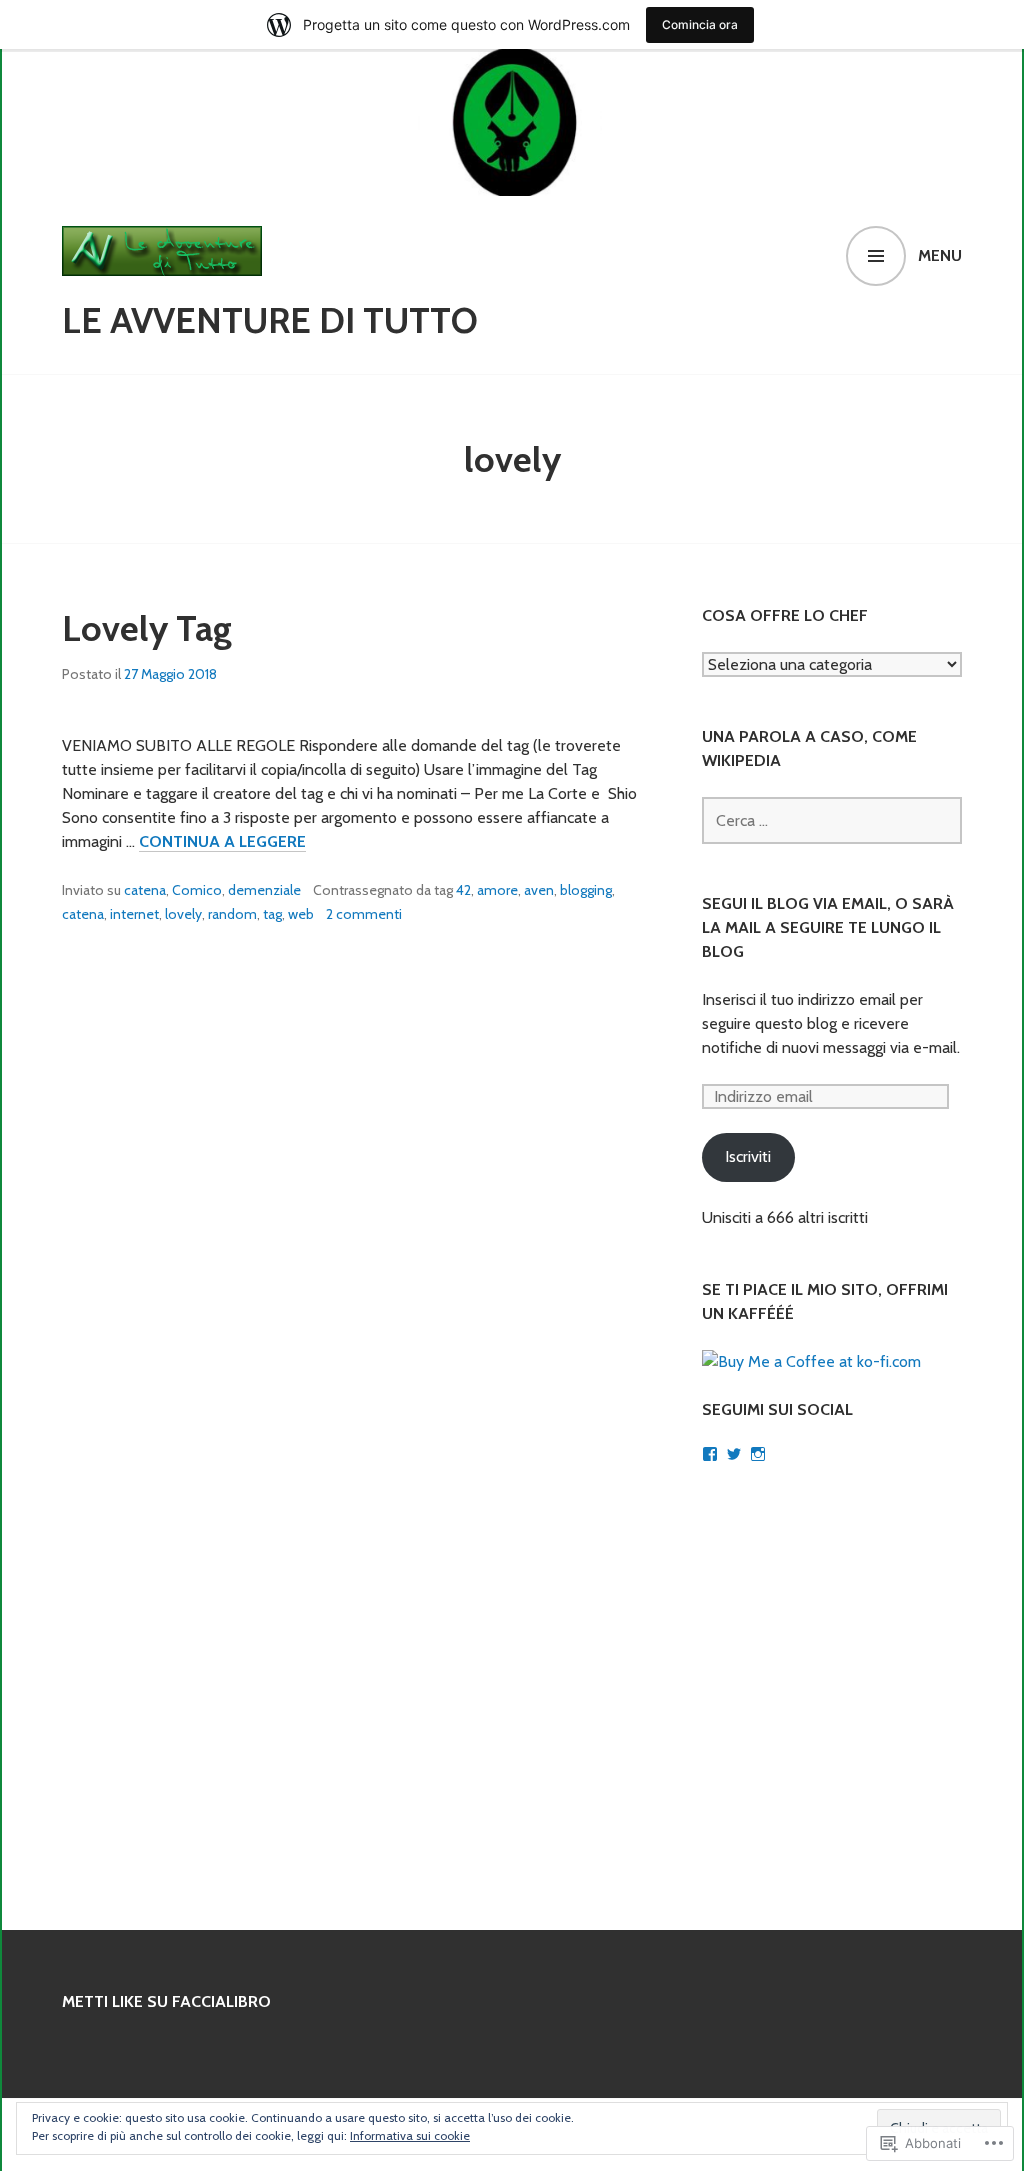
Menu (940, 255)
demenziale (264, 890)
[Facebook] (710, 1454)
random (232, 914)
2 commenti (364, 914)
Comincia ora (700, 24)
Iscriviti (748, 1156)
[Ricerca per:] (832, 820)
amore (497, 890)
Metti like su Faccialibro (166, 2001)
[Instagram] (758, 1454)
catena (145, 890)
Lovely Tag (147, 628)
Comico (197, 890)
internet (134, 914)
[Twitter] (734, 1454)
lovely (183, 914)
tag (272, 914)
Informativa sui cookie (410, 2135)
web (301, 914)
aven (539, 890)
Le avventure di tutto (270, 320)
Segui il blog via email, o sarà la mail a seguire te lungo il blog (828, 927)
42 (463, 890)
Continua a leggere (222, 842)
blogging (586, 890)
